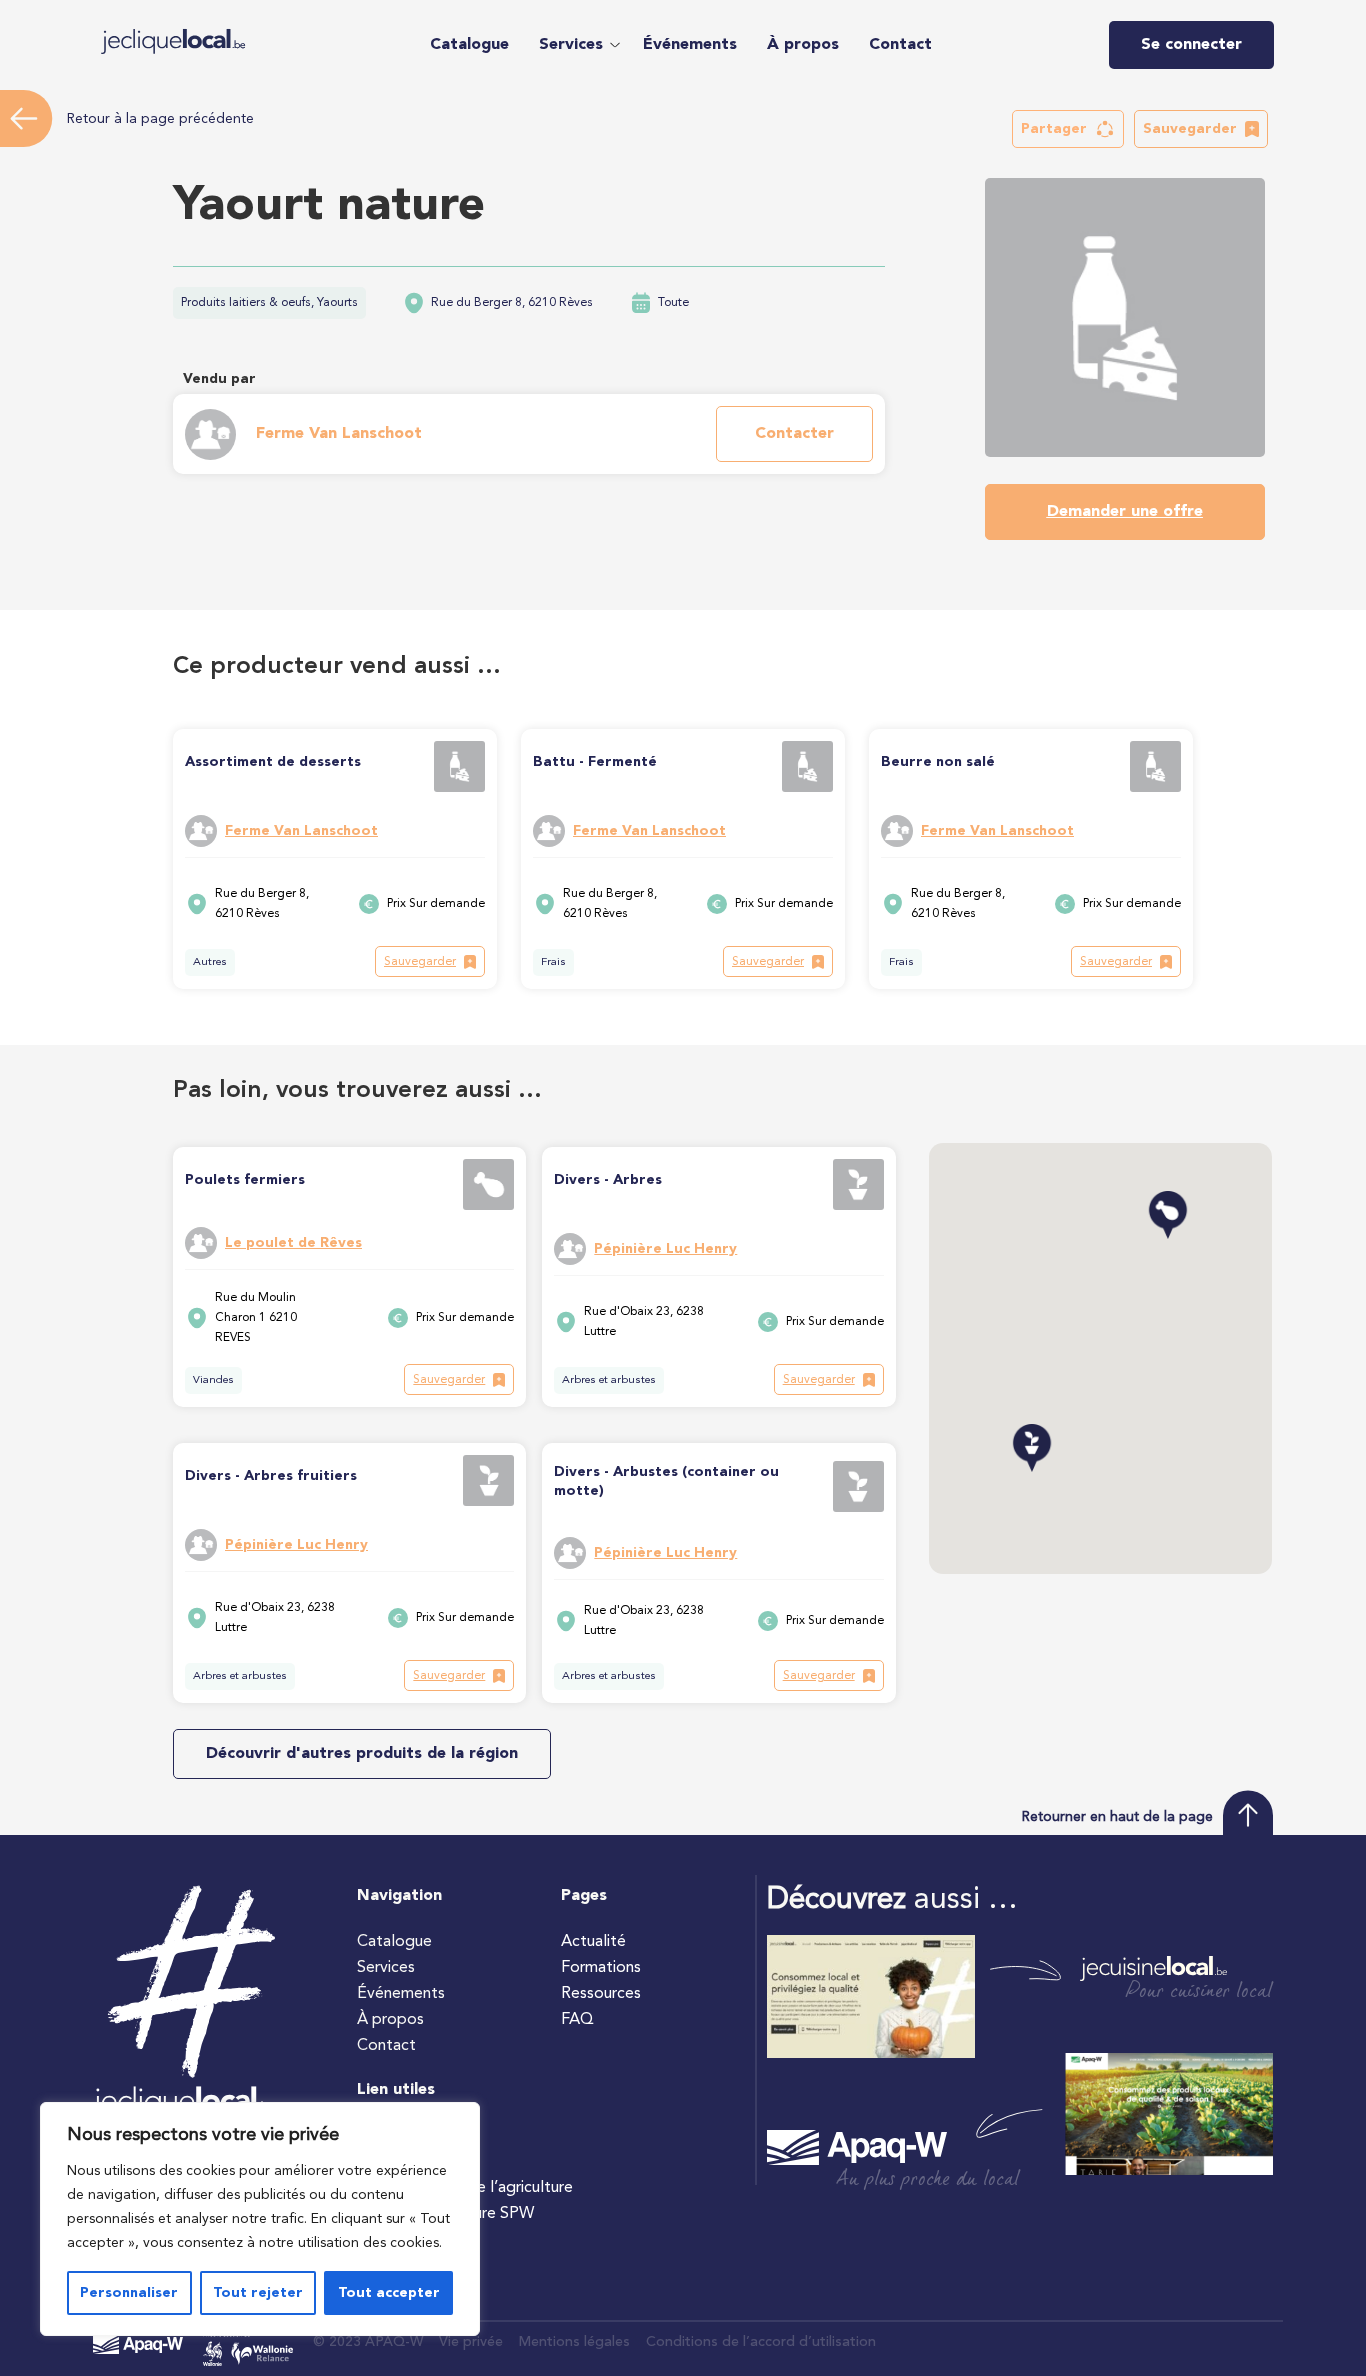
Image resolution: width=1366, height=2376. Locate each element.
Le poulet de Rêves (293, 1243)
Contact (900, 45)
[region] (260, 2219)
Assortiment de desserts (273, 762)
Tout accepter (389, 2293)
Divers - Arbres (608, 1180)
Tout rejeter (258, 2293)
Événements (690, 45)
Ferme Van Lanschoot (339, 434)
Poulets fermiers (245, 1180)
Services (571, 45)
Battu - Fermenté (595, 762)
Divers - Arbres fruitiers (271, 1476)
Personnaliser (129, 2293)
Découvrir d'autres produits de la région (362, 1754)
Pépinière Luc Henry (665, 1249)
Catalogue (469, 45)
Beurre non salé (938, 762)
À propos (803, 45)
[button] (576, 45)
